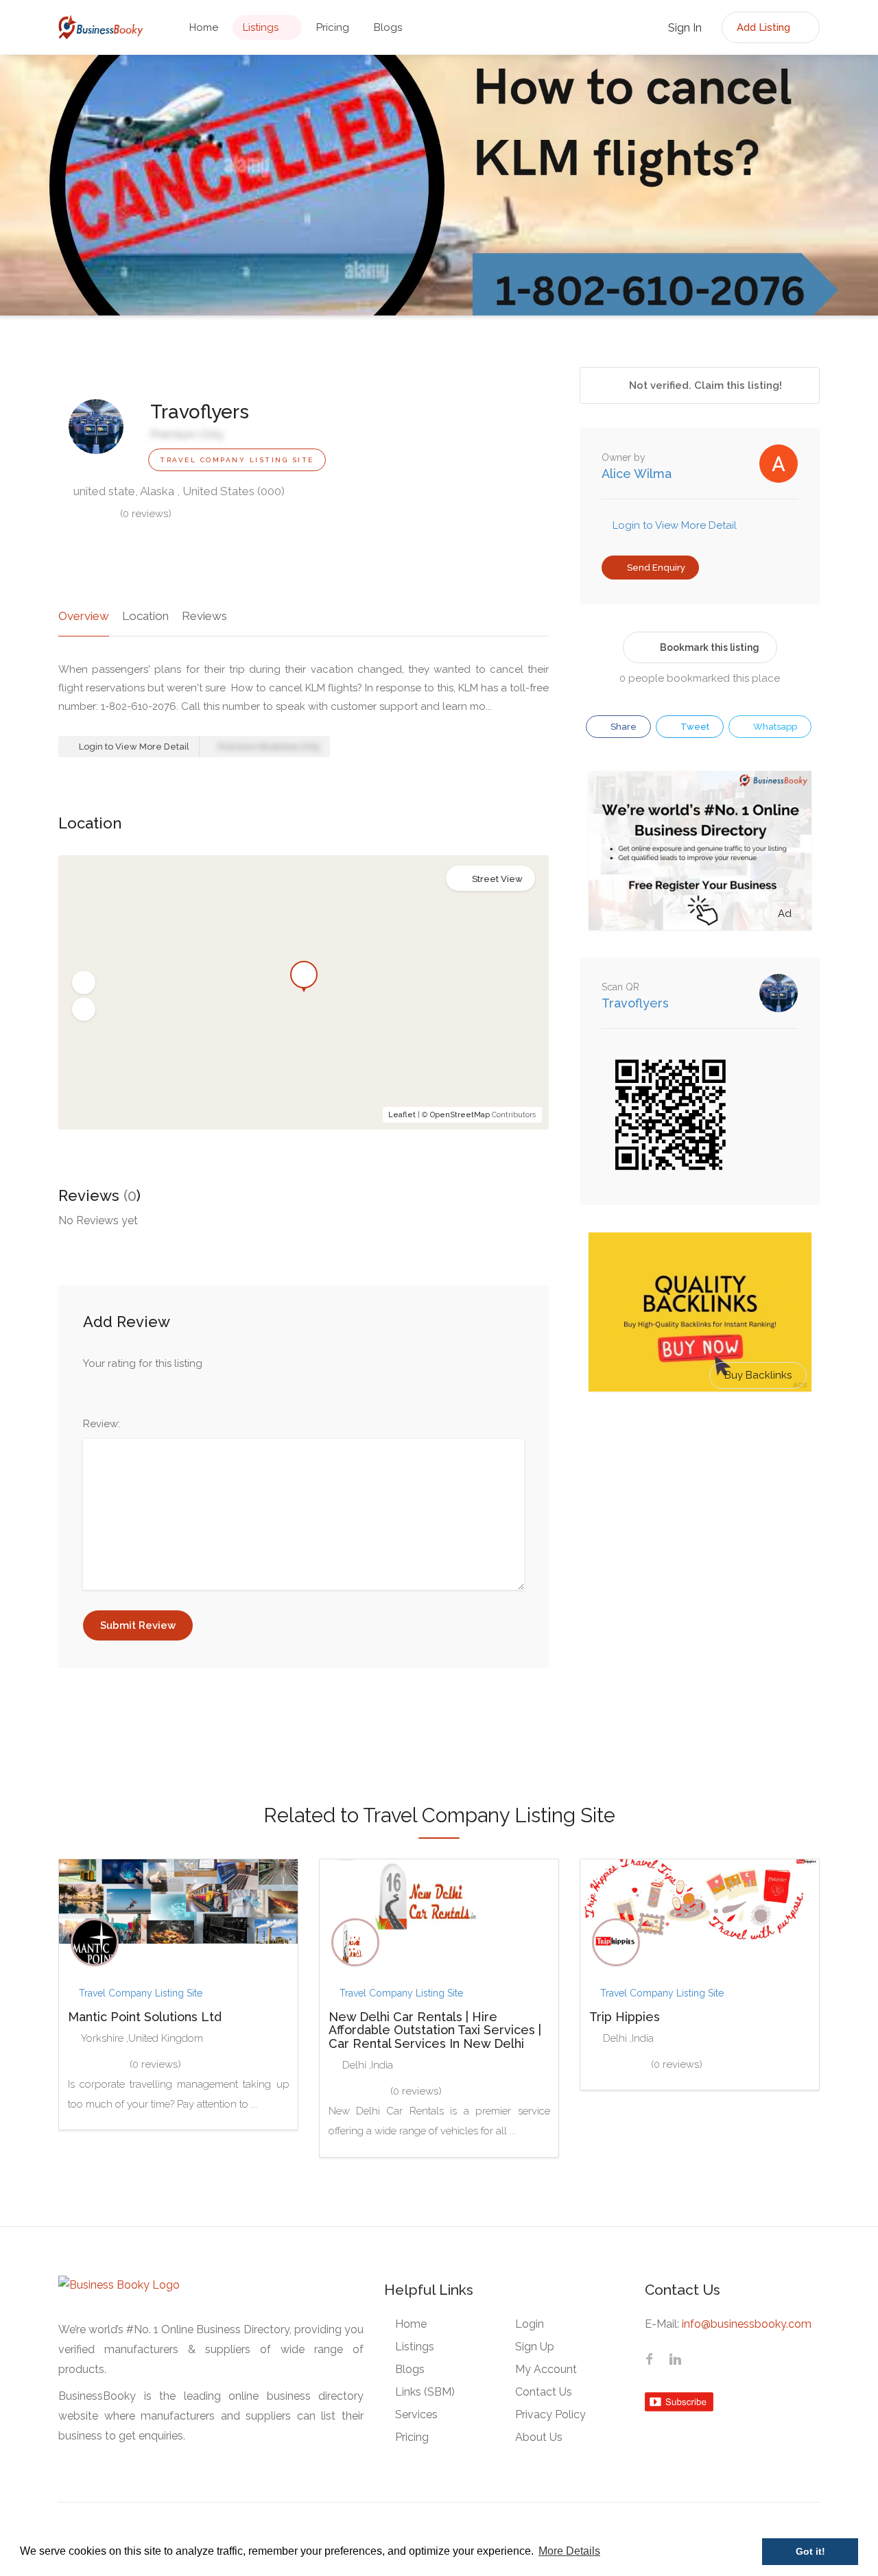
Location (145, 616)
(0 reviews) (146, 514)
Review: (102, 1424)
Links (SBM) (425, 2392)
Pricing (333, 27)
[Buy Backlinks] (700, 1311)
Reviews (204, 616)
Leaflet (402, 1115)
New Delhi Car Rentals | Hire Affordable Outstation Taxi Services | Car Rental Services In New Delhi (435, 2030)
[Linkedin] (675, 2361)
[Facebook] (649, 2361)
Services (416, 2414)
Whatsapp (774, 727)
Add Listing (765, 27)
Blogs (388, 27)
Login (530, 2324)
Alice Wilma (637, 474)
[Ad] (700, 850)
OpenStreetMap (460, 1115)
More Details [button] (569, 2551)
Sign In (684, 28)
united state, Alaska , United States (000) (178, 491)
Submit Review (138, 1625)
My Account (546, 2369)
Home (204, 27)
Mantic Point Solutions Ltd (145, 2017)
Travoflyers (635, 1003)
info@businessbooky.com (747, 2324)
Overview (84, 616)
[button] (84, 983)
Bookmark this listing (710, 647)
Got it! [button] (810, 2551)
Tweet (694, 727)
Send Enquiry (655, 568)
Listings (261, 27)
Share (622, 727)
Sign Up (535, 2347)
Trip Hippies (625, 2017)
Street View (497, 879)
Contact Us (544, 2392)
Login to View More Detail (133, 747)
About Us (539, 2437)
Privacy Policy (550, 2414)
